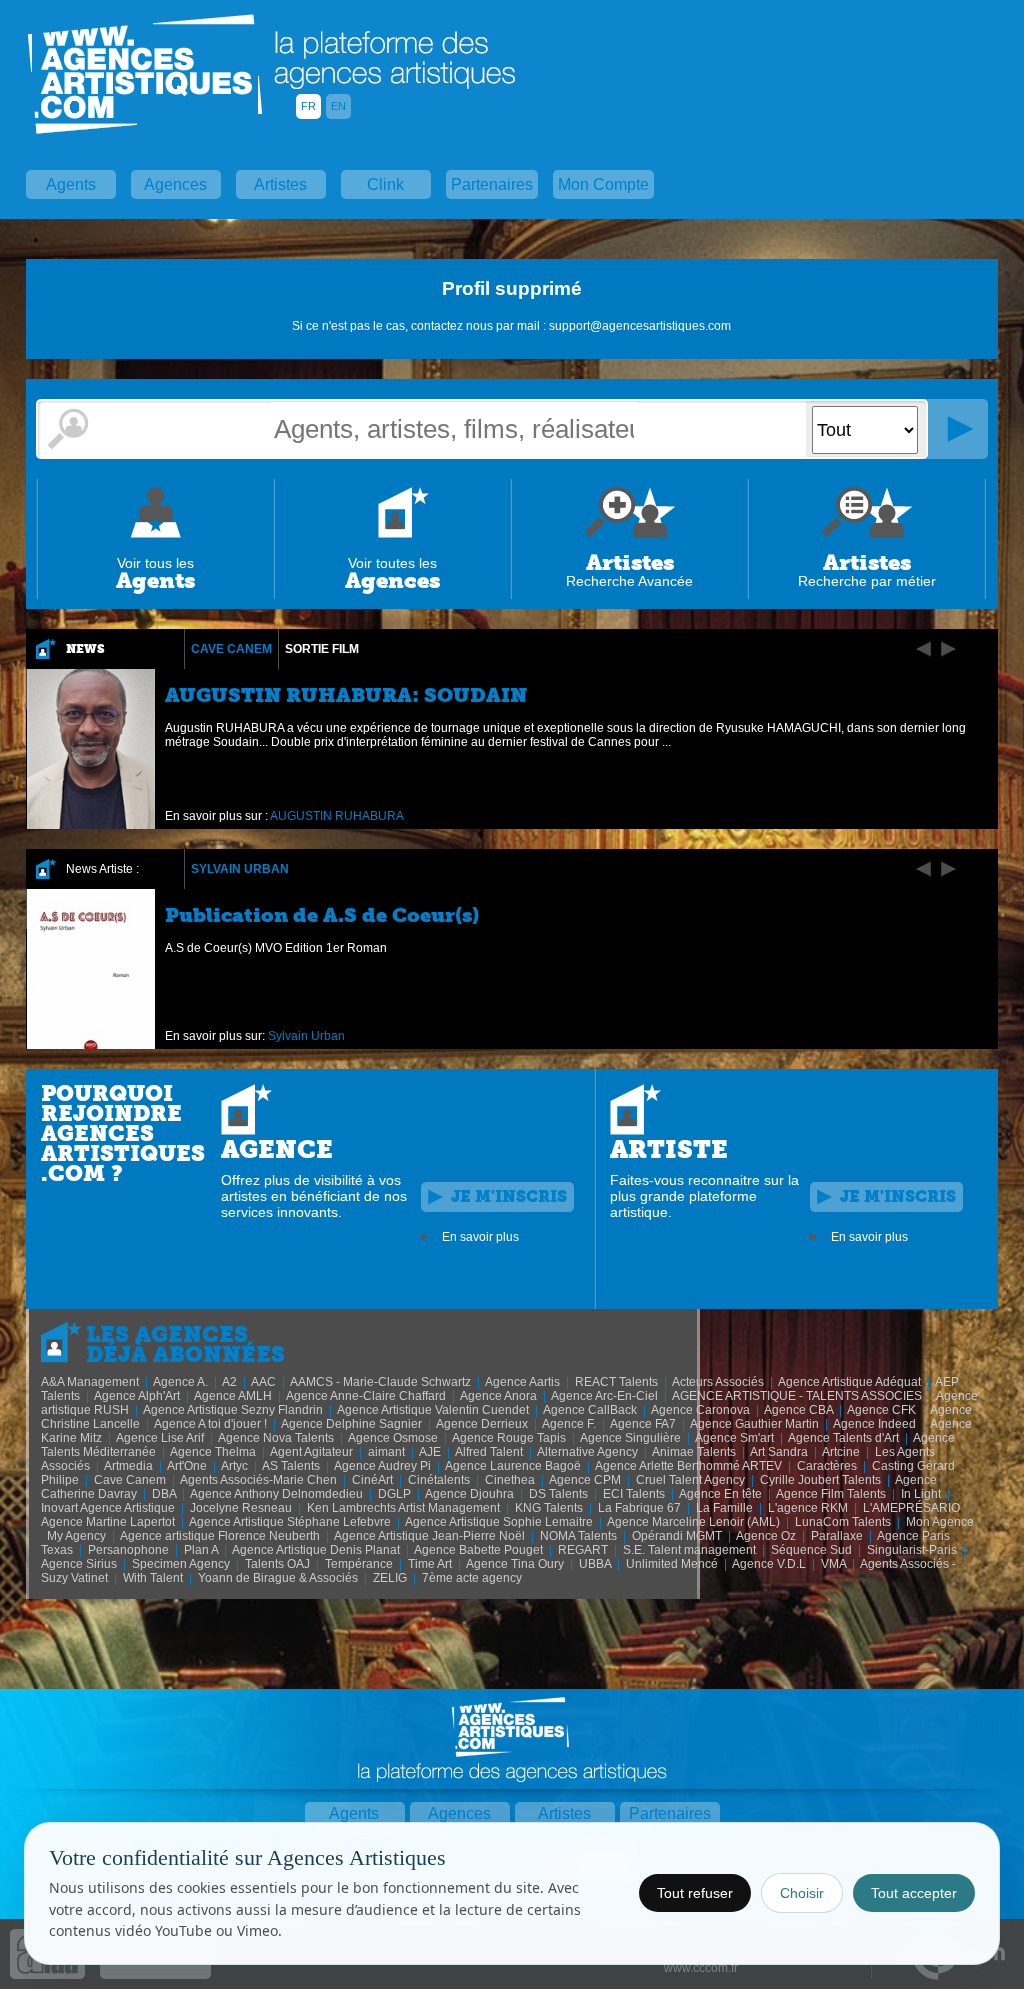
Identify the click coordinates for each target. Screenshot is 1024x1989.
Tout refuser (695, 1893)
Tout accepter (914, 1893)
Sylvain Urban (240, 869)
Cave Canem (231, 649)
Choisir (802, 1893)
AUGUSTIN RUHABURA (337, 816)
